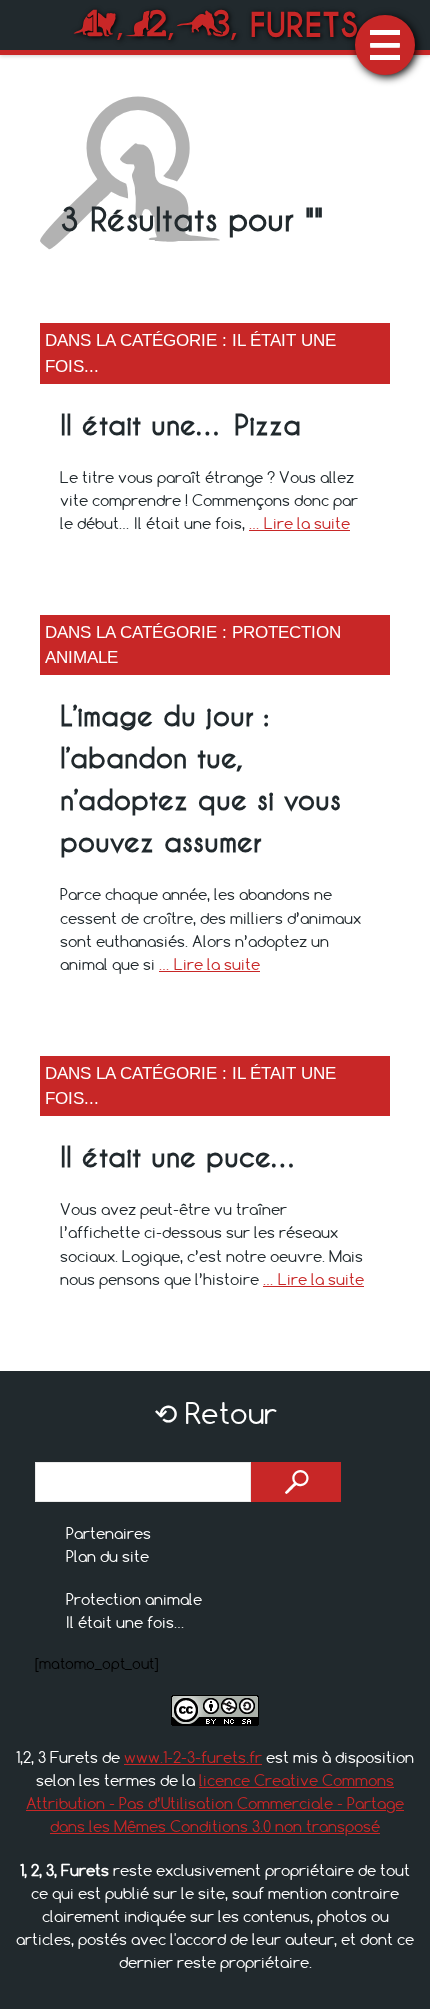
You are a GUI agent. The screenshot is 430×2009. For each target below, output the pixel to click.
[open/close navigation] (385, 45)
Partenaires (108, 1533)
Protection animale (134, 1599)
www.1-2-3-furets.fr (193, 1757)
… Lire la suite (299, 523)
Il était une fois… (125, 1622)
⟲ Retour (215, 1413)
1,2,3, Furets (215, 24)
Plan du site (107, 1556)
